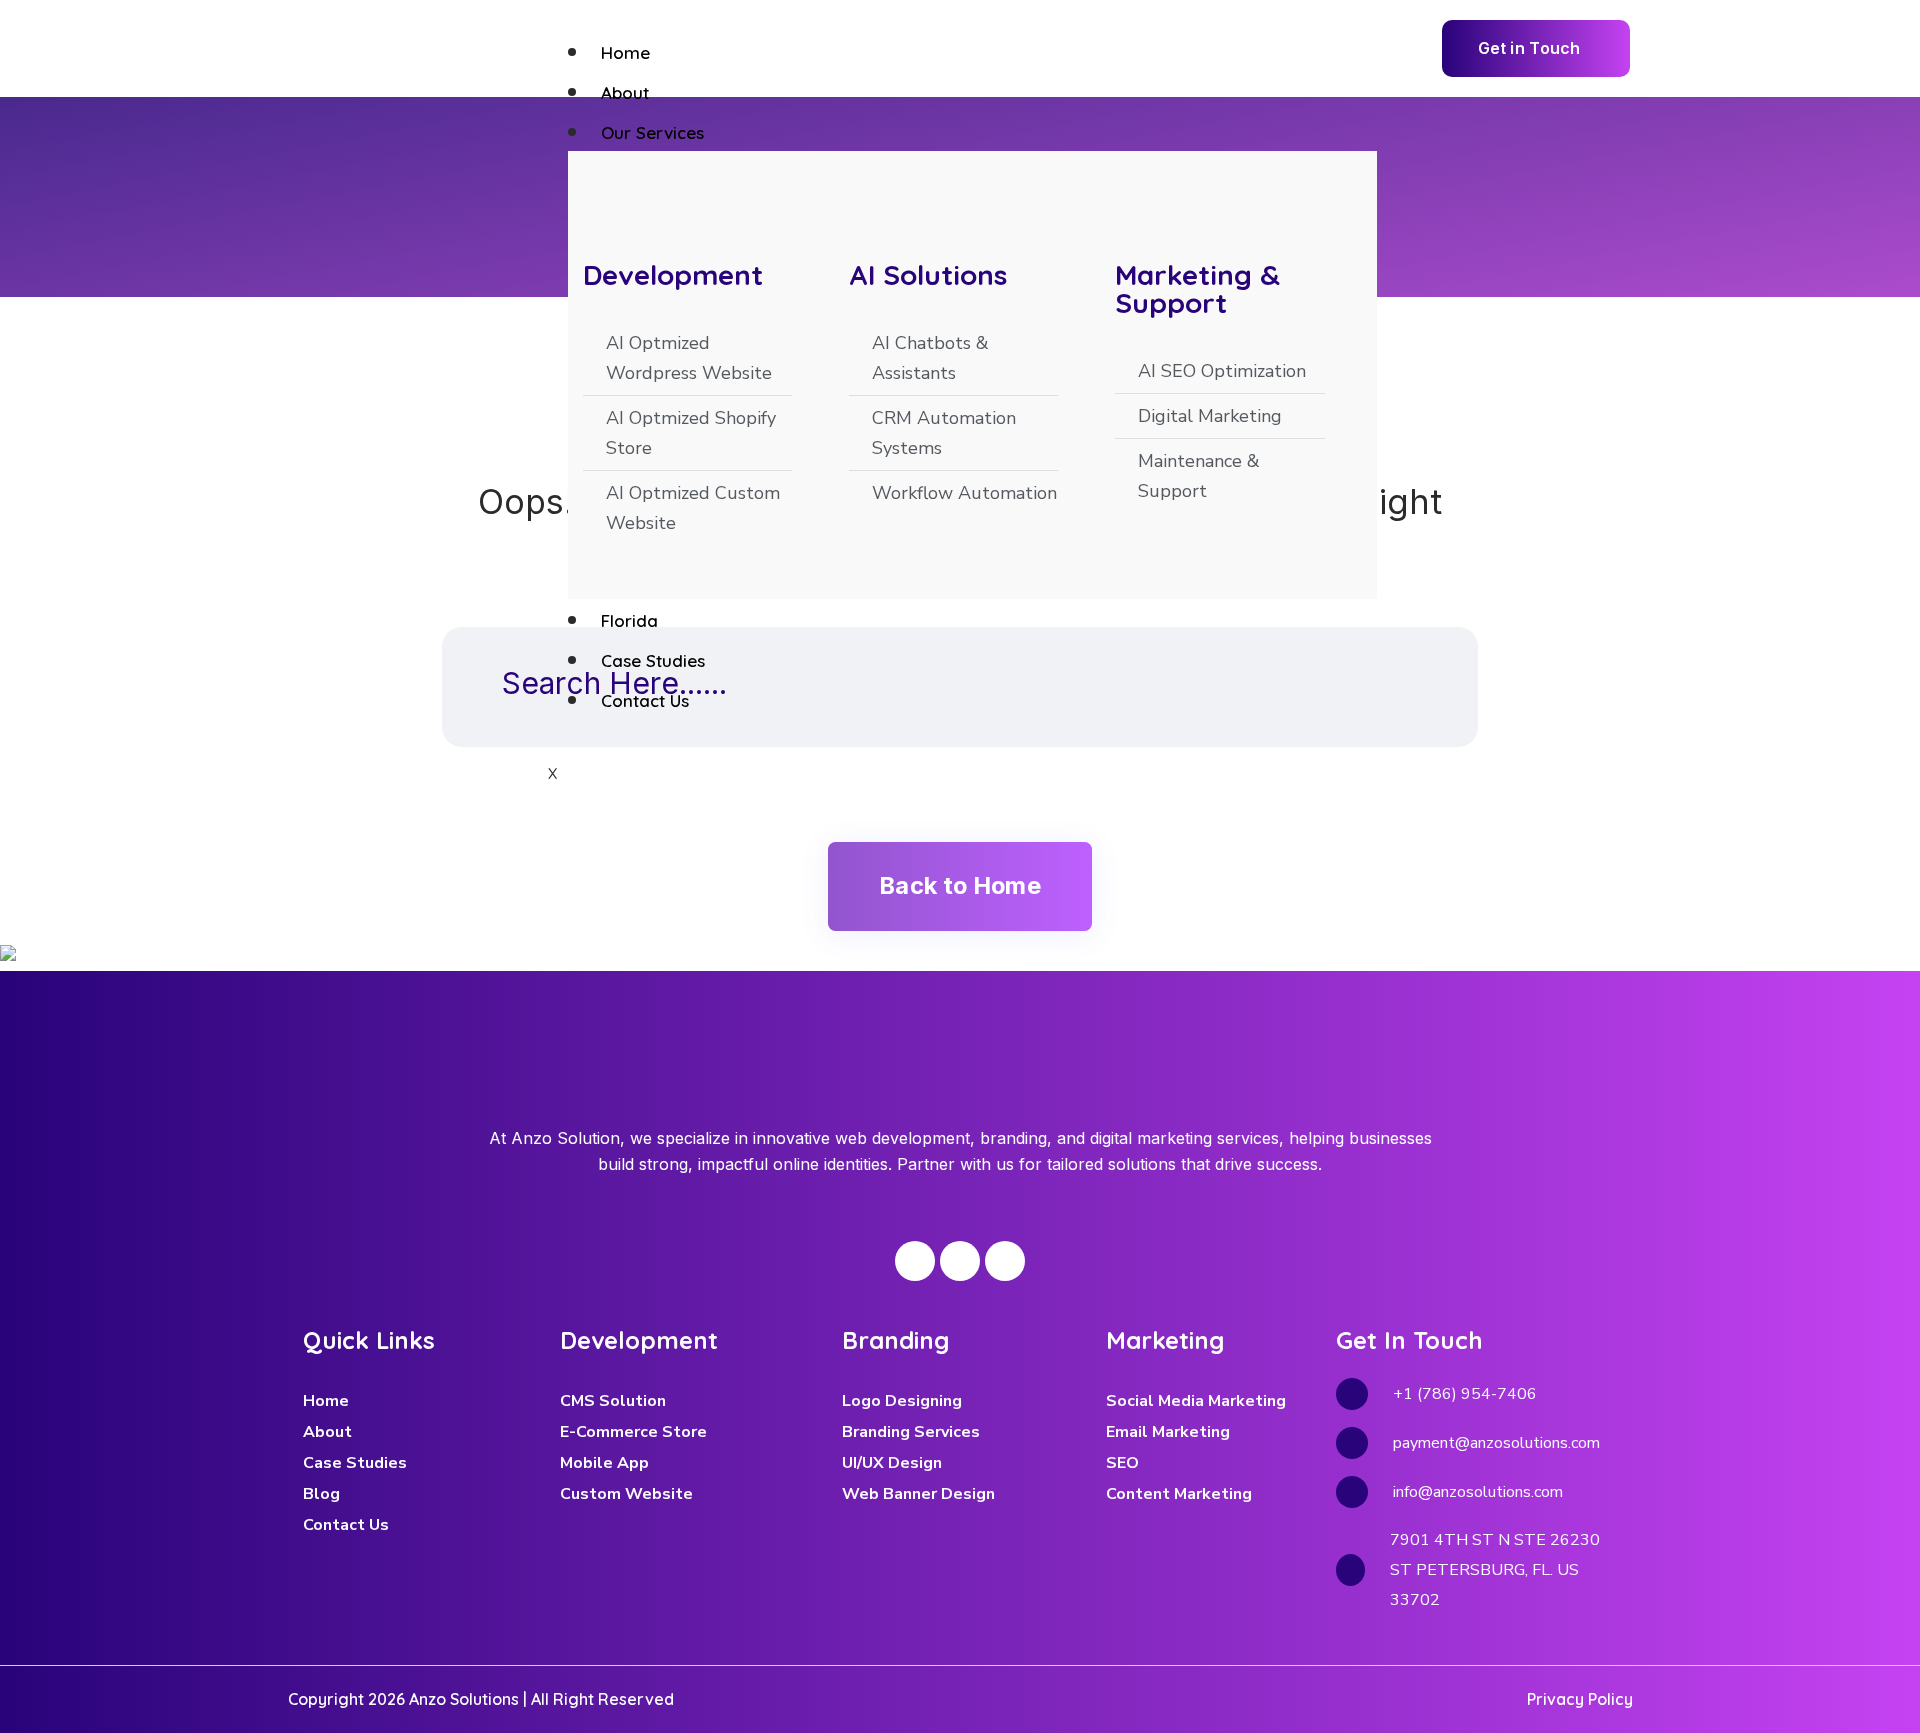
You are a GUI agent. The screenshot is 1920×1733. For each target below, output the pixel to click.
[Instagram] (960, 1261)
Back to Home (959, 885)
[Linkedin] (1005, 1261)
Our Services (652, 132)
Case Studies (653, 660)
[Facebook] (915, 1261)
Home (625, 52)
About (625, 92)
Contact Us (645, 700)
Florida (629, 620)
